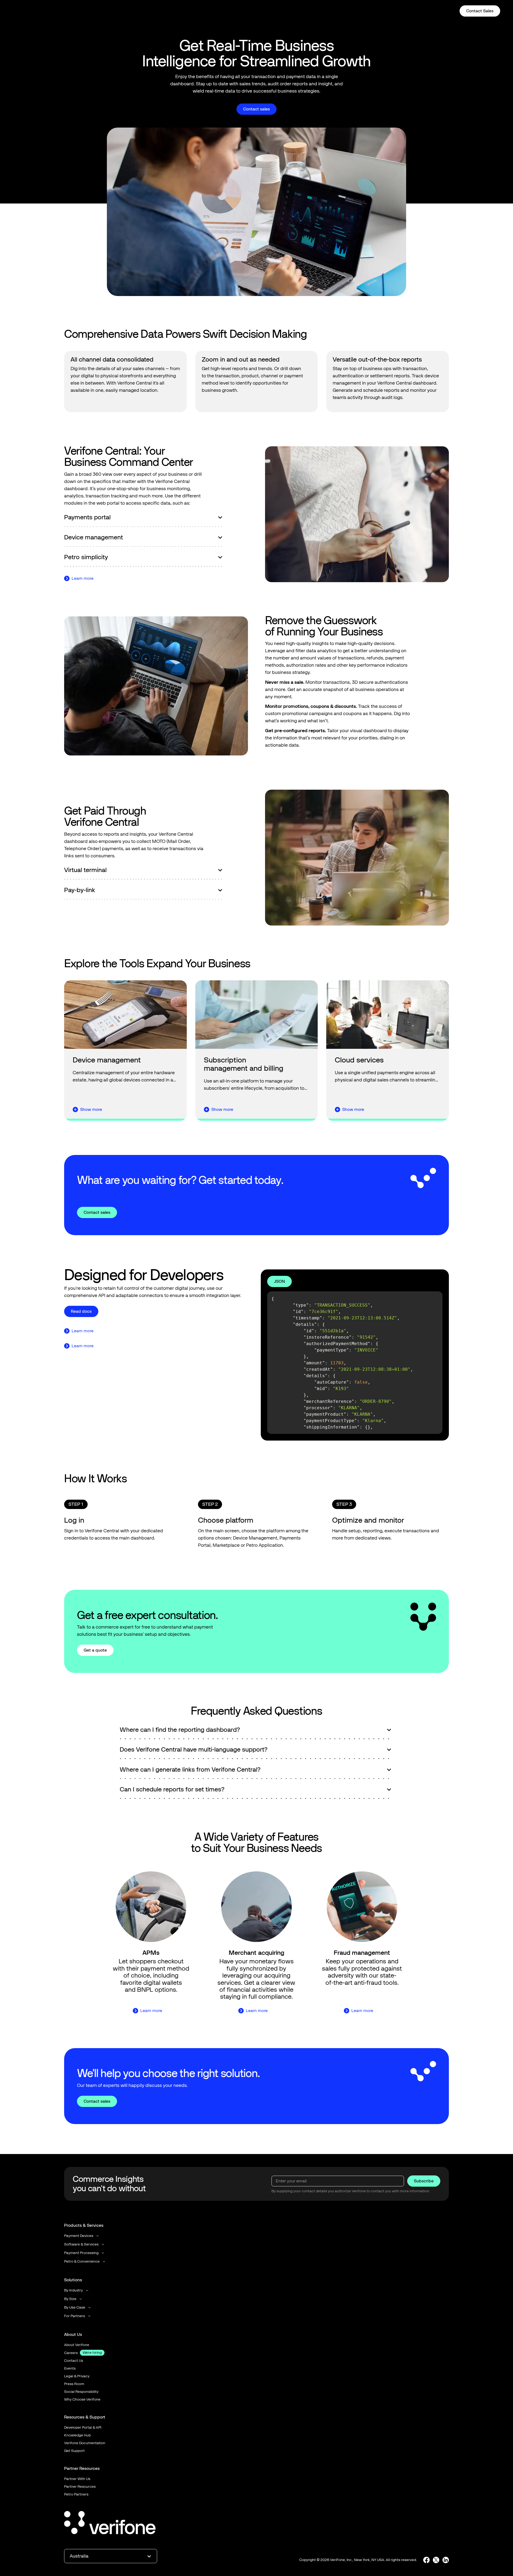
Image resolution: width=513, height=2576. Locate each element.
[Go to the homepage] (110, 2524)
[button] (288, 11)
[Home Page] (30, 11)
